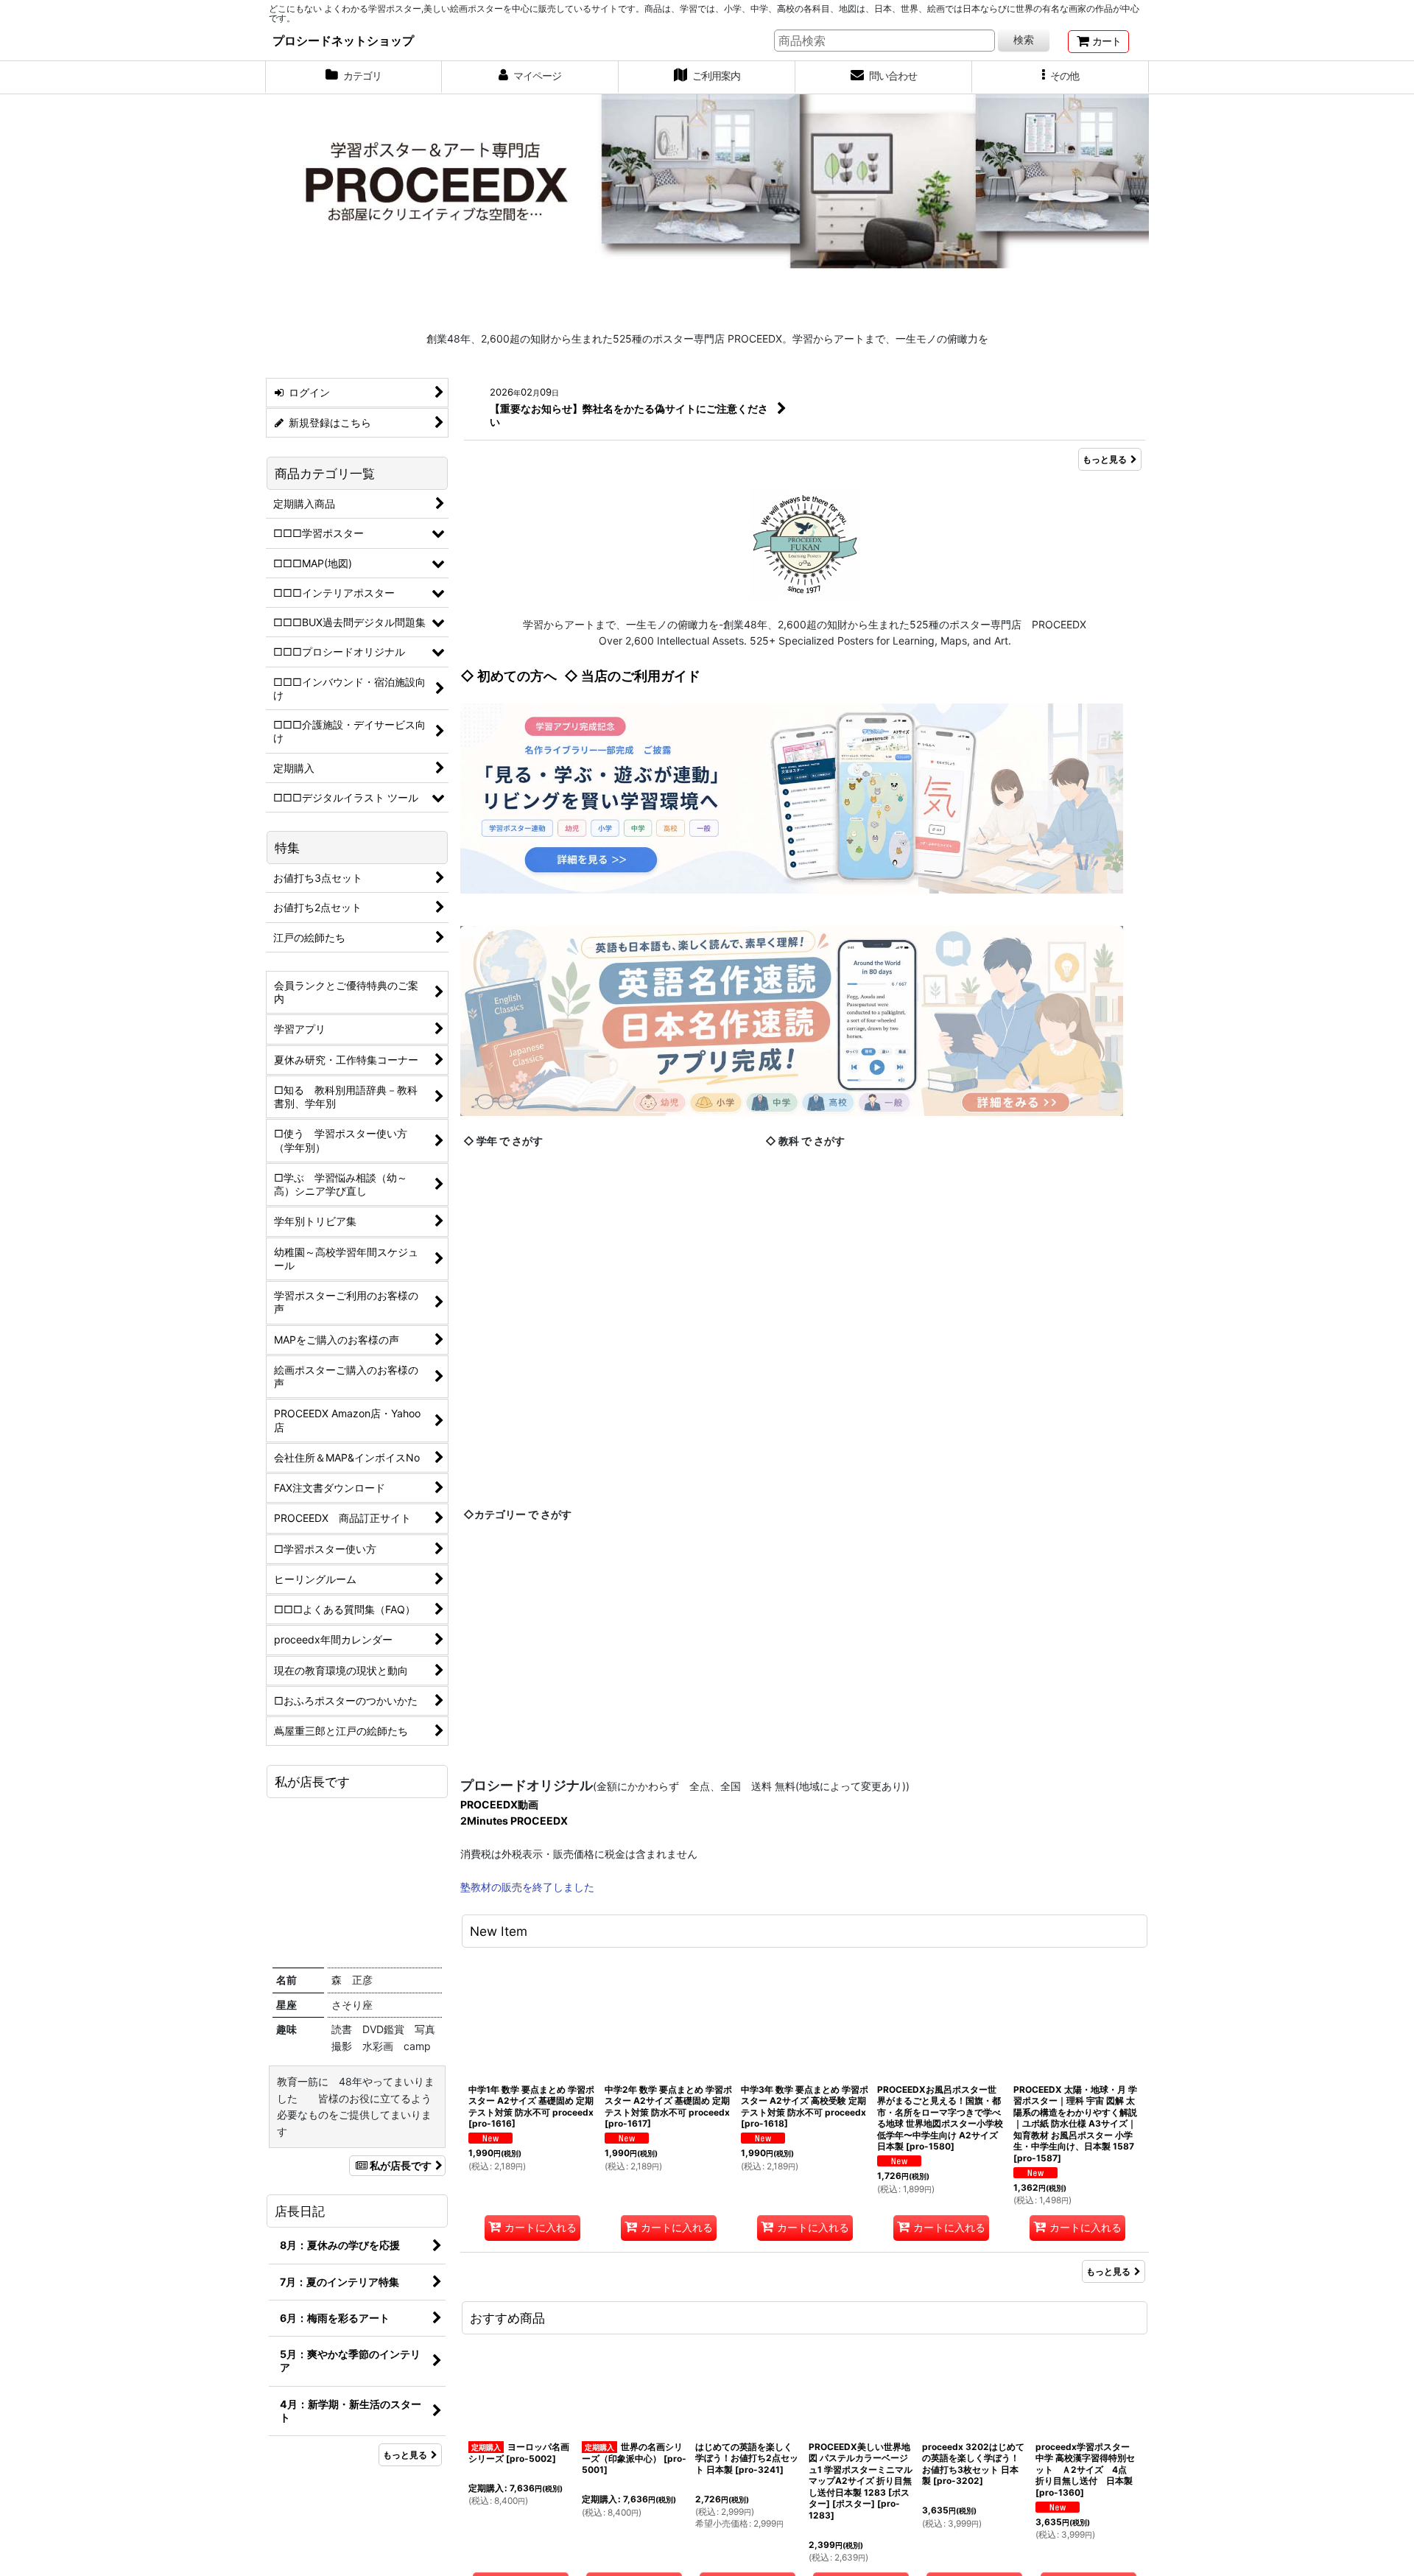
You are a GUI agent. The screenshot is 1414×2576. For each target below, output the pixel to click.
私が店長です (401, 2165)
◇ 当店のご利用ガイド (632, 676)
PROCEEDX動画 (499, 2039)
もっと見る (1105, 459)
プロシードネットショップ (343, 41)
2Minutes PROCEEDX (514, 2056)
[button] (1060, 77)
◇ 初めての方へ (509, 676)
